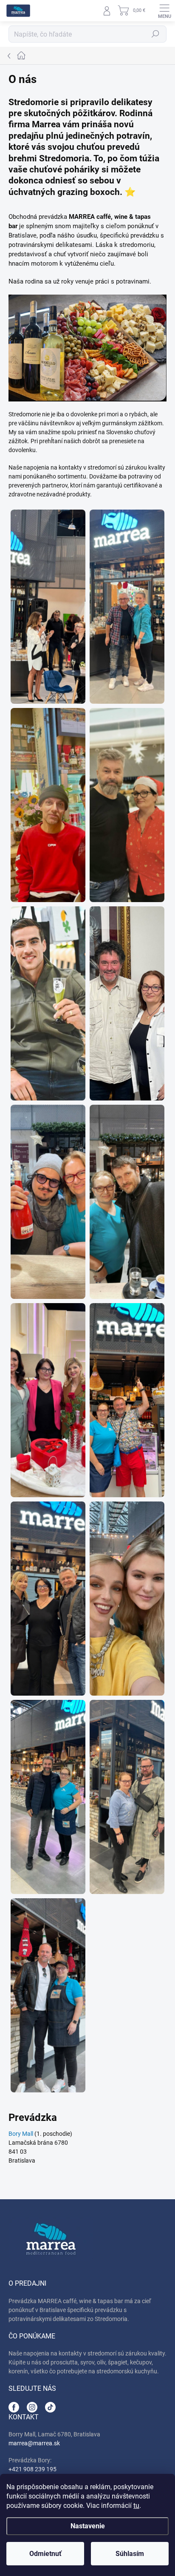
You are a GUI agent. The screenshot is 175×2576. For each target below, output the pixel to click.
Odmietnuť (45, 2554)
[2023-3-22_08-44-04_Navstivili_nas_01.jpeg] (127, 1202)
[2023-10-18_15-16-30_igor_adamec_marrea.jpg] (127, 607)
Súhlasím (130, 2554)
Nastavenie (88, 2526)
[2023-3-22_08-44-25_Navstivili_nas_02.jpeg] (127, 1400)
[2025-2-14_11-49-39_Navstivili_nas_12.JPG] (48, 1599)
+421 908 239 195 (32, 2469)
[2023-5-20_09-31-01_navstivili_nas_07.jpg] (48, 1995)
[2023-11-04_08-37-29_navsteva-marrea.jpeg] (48, 805)
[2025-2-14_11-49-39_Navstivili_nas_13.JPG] (48, 1400)
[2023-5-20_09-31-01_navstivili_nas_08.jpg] (127, 1797)
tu (136, 2506)
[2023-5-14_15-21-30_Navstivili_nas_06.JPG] (48, 1797)
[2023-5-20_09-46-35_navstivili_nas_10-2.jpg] (127, 1003)
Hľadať (155, 34)
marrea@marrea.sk (34, 2443)
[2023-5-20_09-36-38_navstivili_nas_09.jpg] (48, 607)
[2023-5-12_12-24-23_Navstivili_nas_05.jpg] (127, 1599)
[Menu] (164, 11)
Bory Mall (21, 2134)
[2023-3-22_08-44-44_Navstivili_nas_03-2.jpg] (48, 1003)
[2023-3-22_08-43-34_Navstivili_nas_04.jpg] (48, 1202)
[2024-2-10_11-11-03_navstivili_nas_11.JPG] (127, 805)
